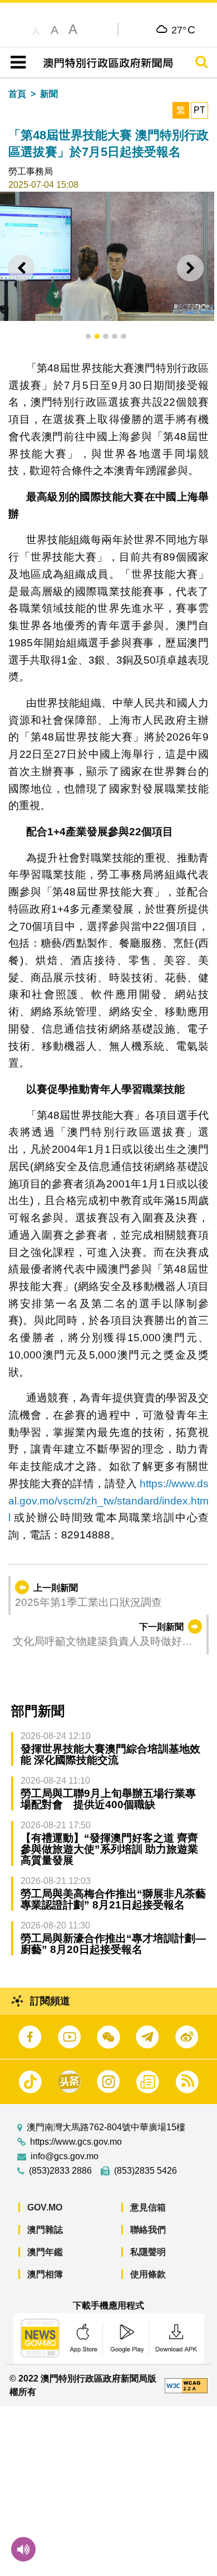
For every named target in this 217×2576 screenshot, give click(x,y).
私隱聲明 (148, 2252)
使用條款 (148, 2274)
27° (183, 30)
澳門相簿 (45, 2274)
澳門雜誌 (45, 2230)
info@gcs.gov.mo (65, 2156)
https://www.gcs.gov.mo (76, 2142)
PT (199, 110)
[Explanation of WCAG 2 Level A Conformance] (186, 2385)
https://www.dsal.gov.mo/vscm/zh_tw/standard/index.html (108, 1501)
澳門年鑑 (45, 2252)
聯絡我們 (148, 2230)
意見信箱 (148, 2207)
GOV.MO (45, 2207)
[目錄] (16, 62)
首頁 (17, 94)
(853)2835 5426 (146, 2171)
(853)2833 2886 (60, 2171)
